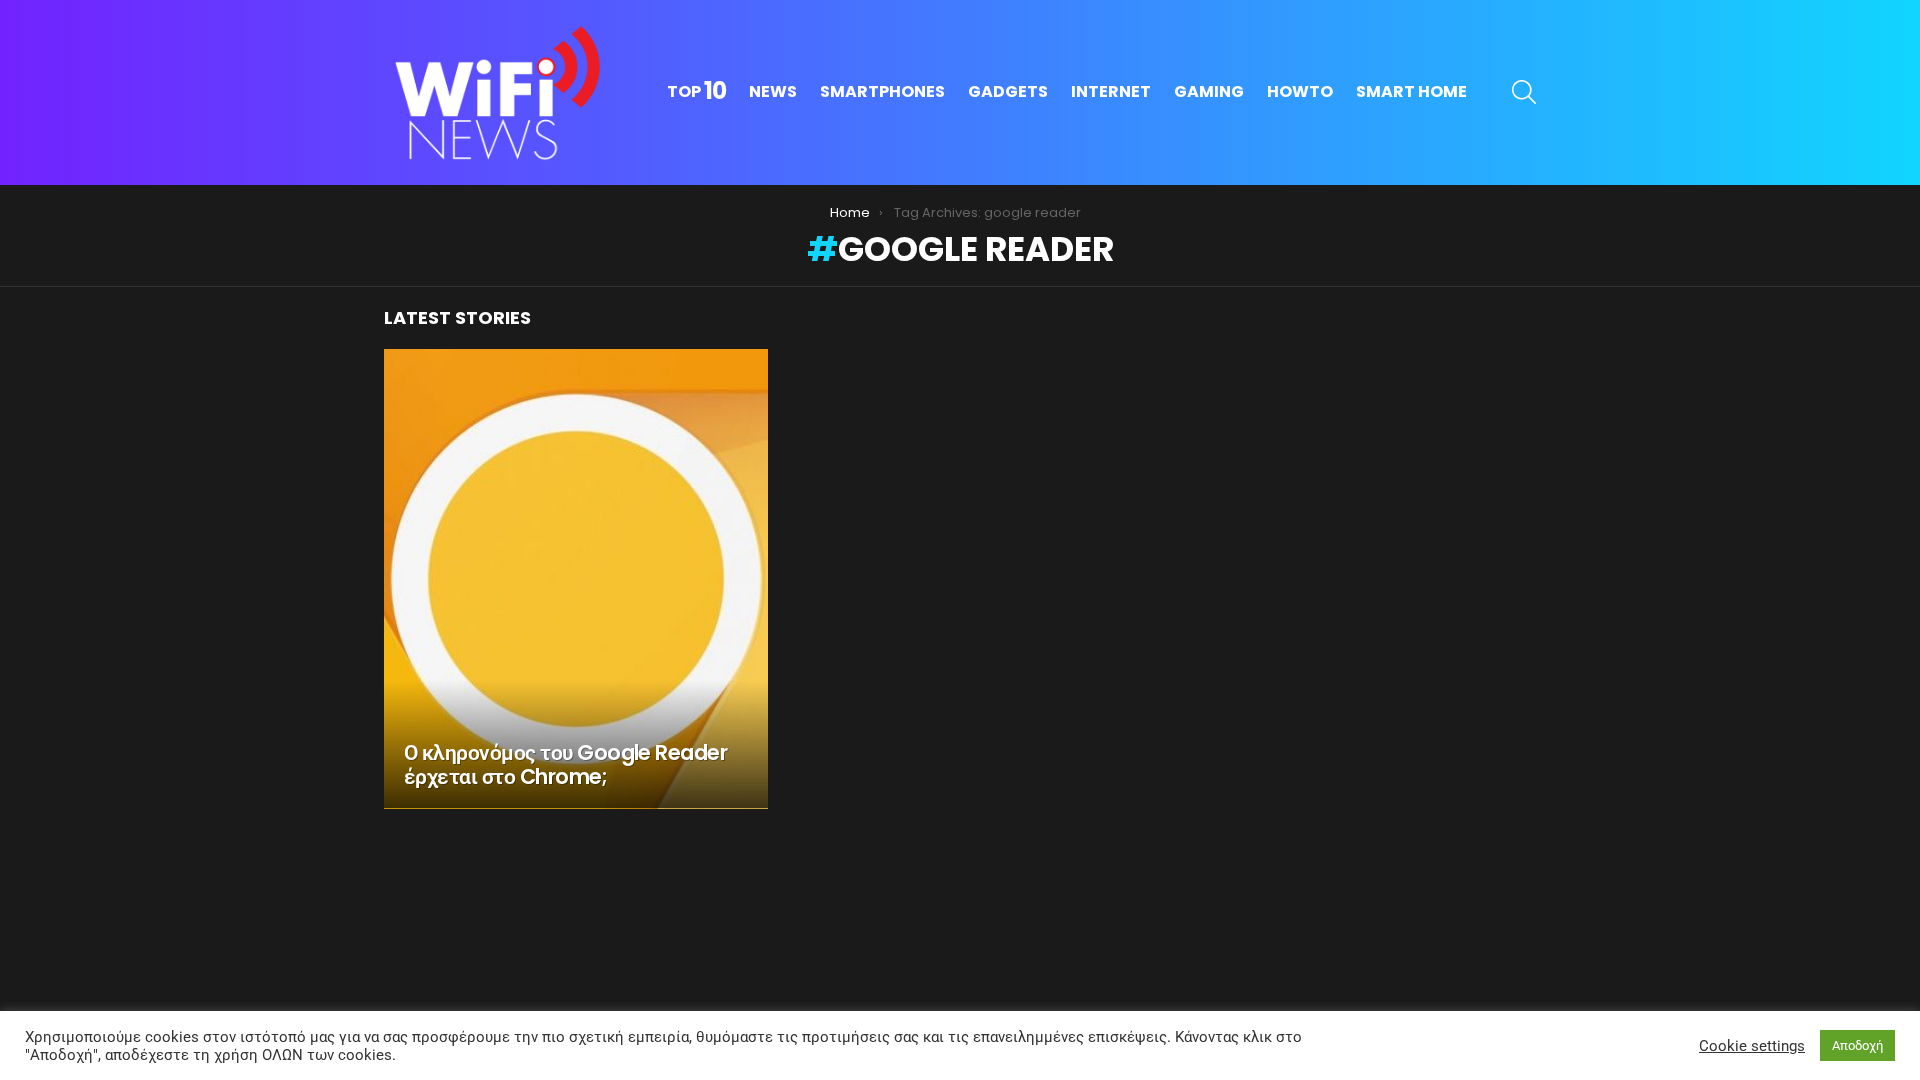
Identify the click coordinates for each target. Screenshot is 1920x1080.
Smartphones (882, 91)
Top (696, 92)
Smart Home (1411, 91)
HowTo (1300, 91)
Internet (1111, 91)
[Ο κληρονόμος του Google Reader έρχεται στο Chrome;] (576, 579)
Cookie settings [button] (1752, 1046)
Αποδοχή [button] (1857, 1045)
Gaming (1209, 91)
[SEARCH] (1524, 92)
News (773, 91)
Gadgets (1008, 91)
